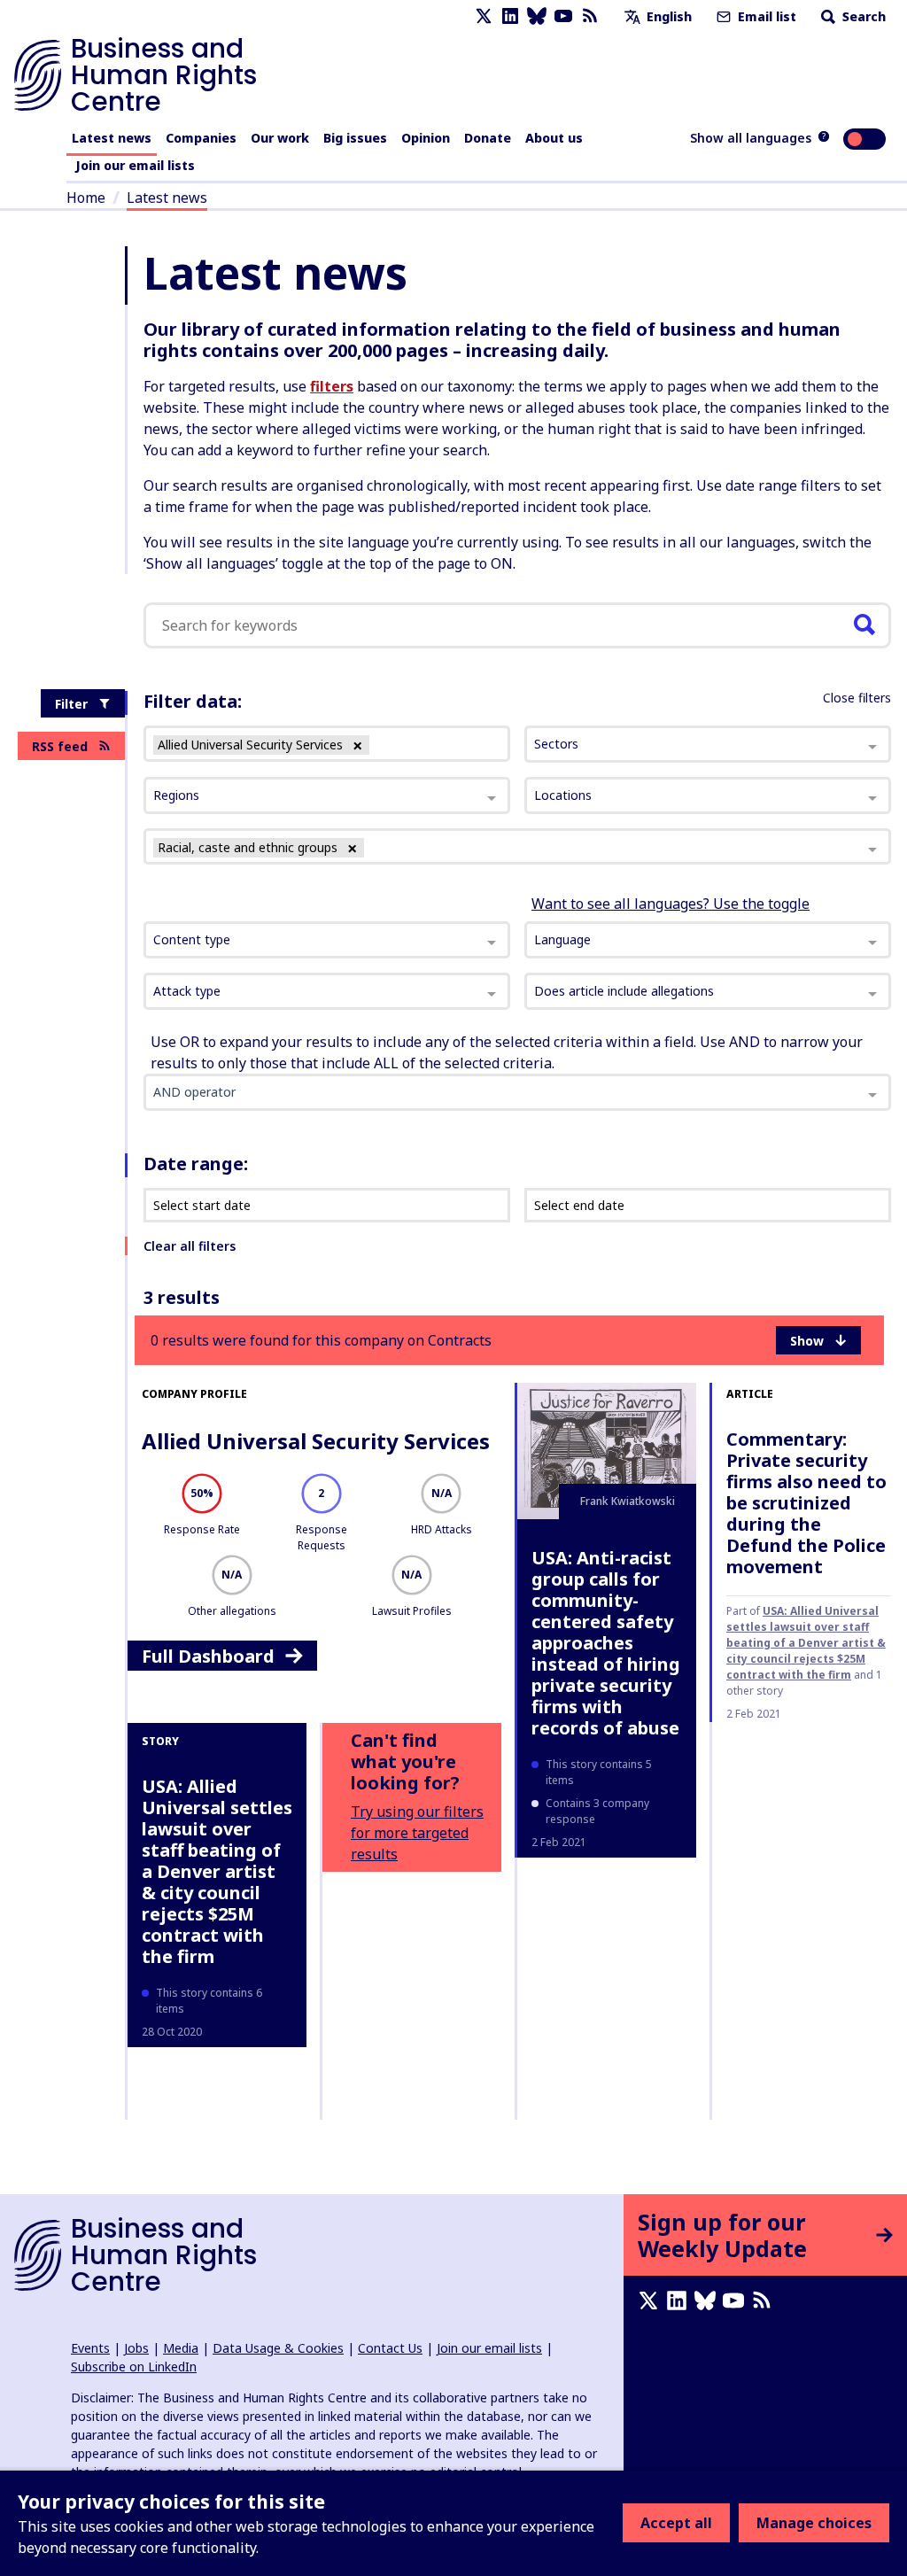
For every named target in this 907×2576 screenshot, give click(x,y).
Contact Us (390, 2348)
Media (181, 2348)
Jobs (136, 2348)
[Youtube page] (563, 16)
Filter (71, 704)
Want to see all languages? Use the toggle (671, 904)
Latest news (112, 138)
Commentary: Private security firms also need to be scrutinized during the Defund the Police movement (806, 1503)
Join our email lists (135, 165)
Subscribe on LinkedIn (134, 2367)
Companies (201, 138)
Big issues (355, 138)
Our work (280, 138)
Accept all (676, 2523)
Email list (765, 16)
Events (90, 2348)
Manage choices (814, 2523)
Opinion (426, 138)
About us (554, 138)
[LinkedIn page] (510, 16)
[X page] (484, 16)
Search (862, 16)
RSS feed (60, 746)
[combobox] (327, 940)
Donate (488, 138)
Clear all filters (190, 1246)
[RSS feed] (590, 16)
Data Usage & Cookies (278, 2348)
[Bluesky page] (537, 16)
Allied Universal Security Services (316, 1441)
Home (86, 198)
